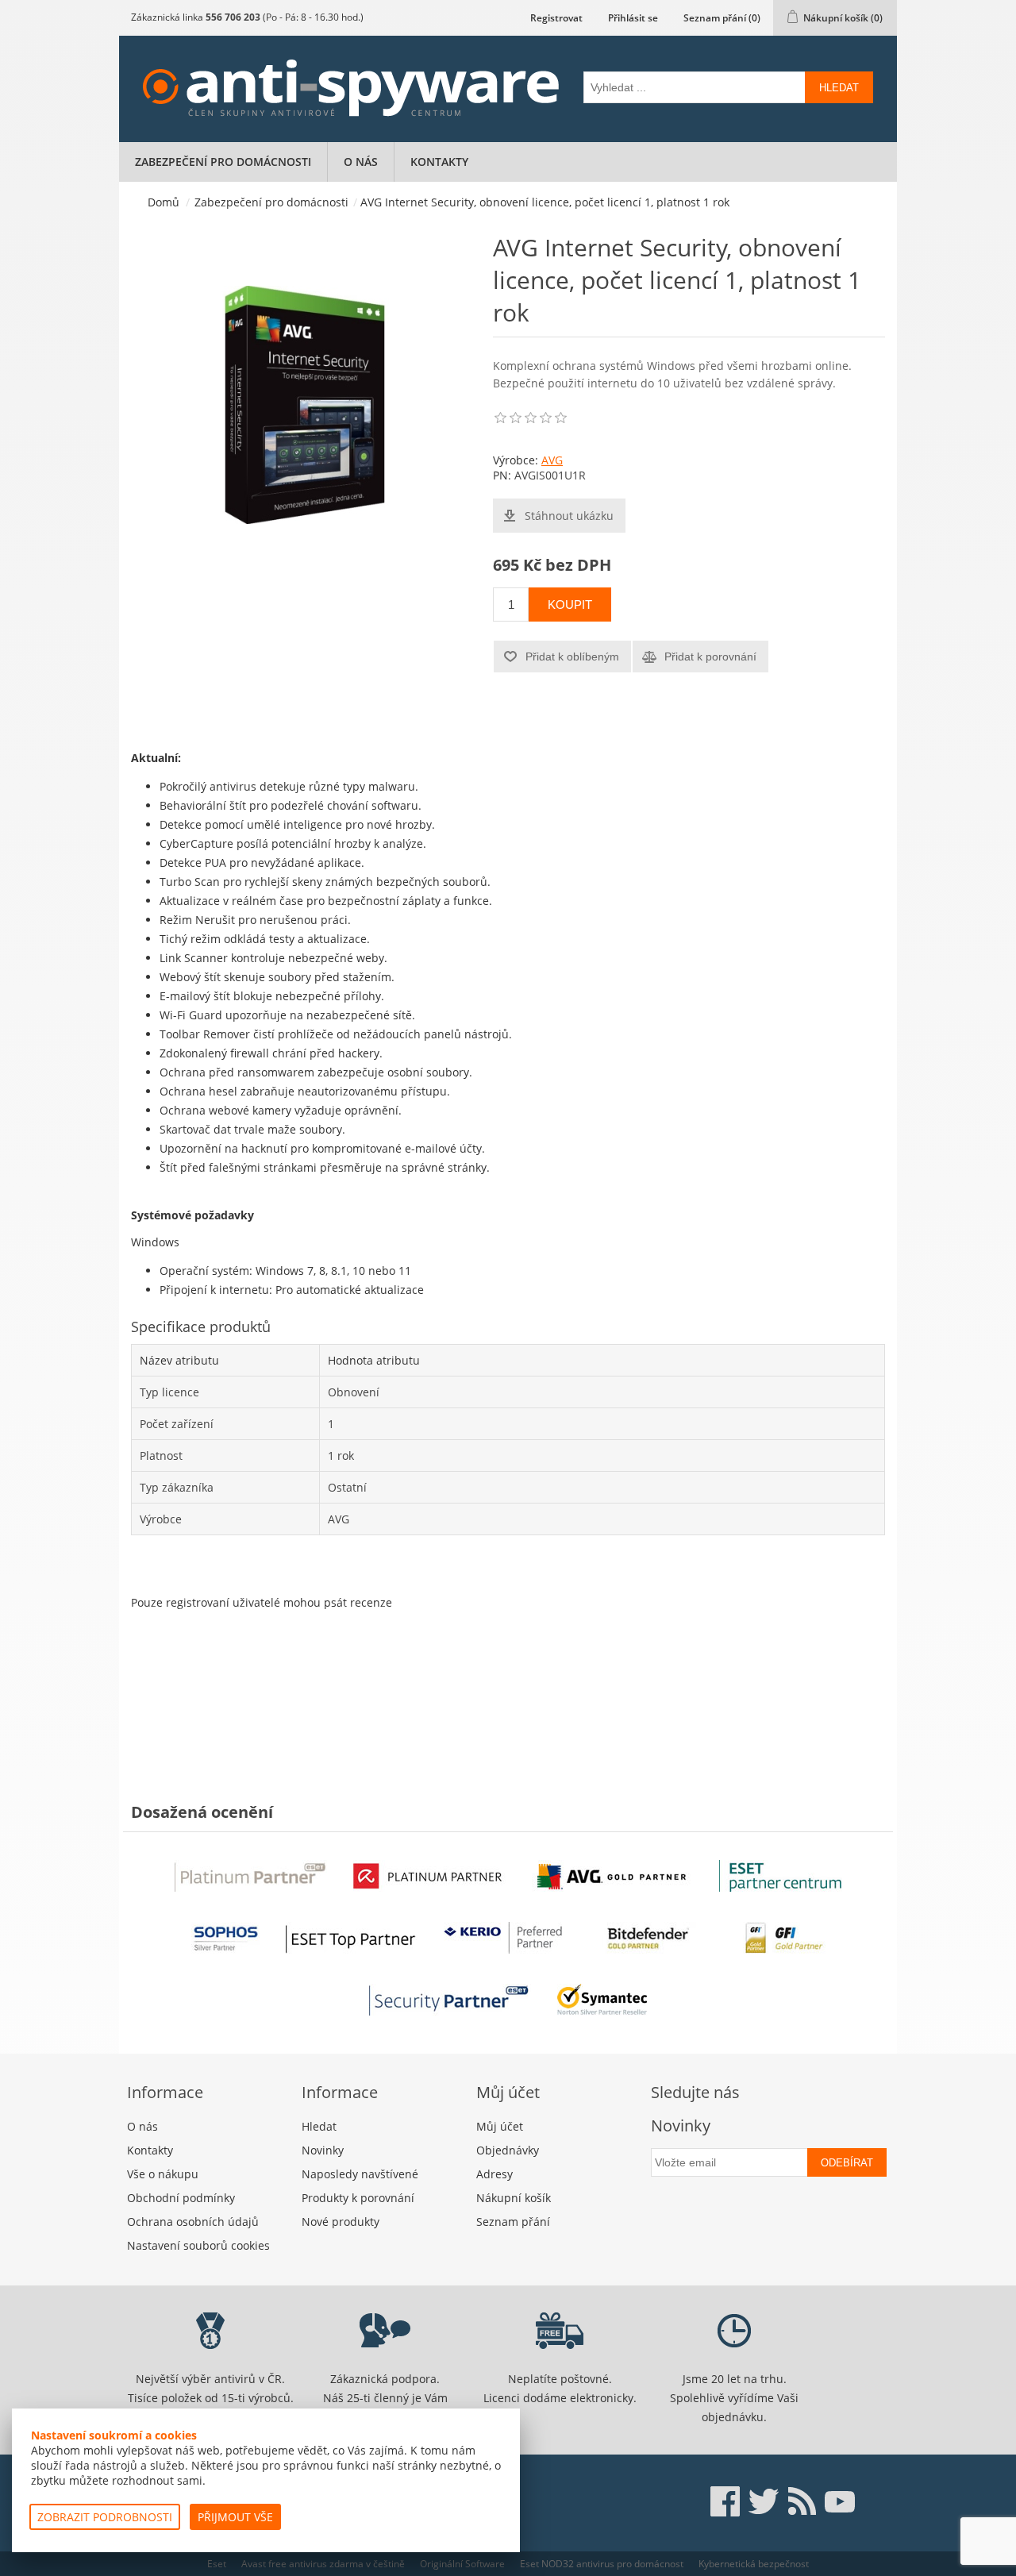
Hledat (839, 88)
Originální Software (462, 2564)
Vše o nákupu (163, 2174)
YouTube (840, 2501)
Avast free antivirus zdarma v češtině (323, 2564)
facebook (725, 2501)
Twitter (764, 2501)
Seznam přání (513, 2222)
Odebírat (847, 2163)
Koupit (570, 605)
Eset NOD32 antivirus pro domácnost (602, 2564)
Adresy (495, 2174)
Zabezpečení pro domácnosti (223, 162)
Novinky (323, 2150)
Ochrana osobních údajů (193, 2222)
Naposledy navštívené (360, 2174)
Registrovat (556, 18)
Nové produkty (341, 2222)
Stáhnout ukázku (569, 516)
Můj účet (500, 2126)
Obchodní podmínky (181, 2198)
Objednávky (508, 2150)
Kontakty (439, 162)
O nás (361, 162)
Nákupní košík (514, 2198)
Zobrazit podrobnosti (105, 2517)
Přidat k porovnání (710, 657)
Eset (217, 2564)
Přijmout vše (235, 2517)
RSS (802, 2501)
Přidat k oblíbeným (572, 657)
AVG (552, 460)
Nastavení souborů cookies (198, 2245)
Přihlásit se (633, 18)
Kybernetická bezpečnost (754, 2564)
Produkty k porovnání (358, 2198)
